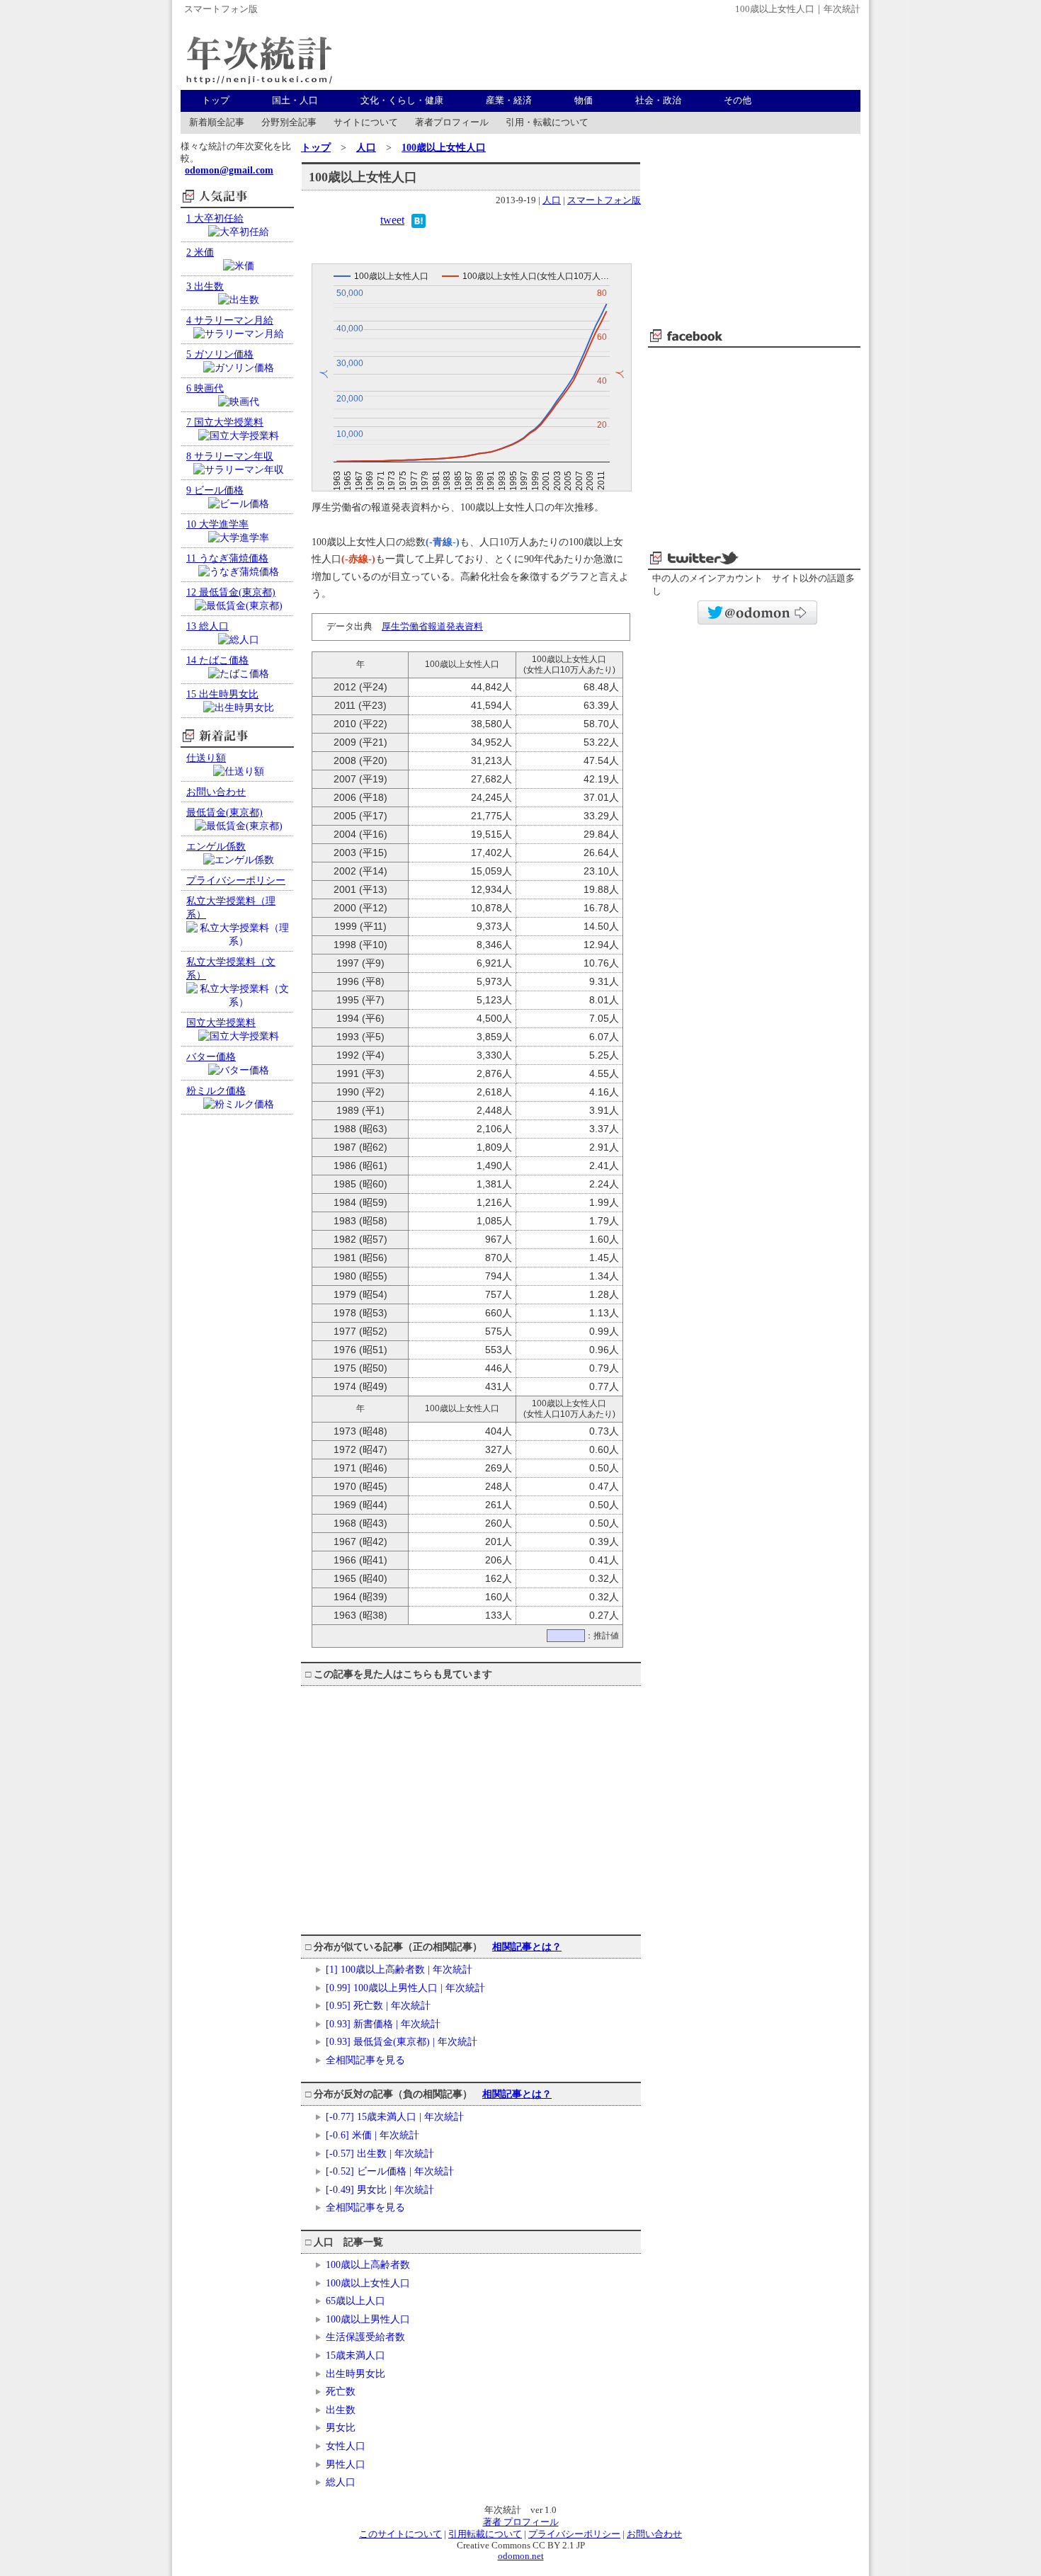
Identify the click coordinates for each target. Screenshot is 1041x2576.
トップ (216, 101)
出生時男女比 (355, 2373)
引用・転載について (547, 122)
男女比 (341, 2427)
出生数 (341, 2410)
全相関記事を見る (365, 2060)
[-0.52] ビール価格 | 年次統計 (390, 2171)
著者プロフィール (452, 122)
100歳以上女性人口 (444, 147)
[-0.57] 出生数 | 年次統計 (380, 2153)
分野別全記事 (289, 122)
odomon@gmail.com (229, 170)
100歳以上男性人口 (368, 2319)
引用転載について (485, 2534)
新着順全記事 (217, 122)
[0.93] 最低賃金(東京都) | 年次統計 (402, 2041)
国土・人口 (295, 101)
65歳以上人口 (355, 2301)
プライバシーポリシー (574, 2534)
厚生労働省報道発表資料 (432, 626)
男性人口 (346, 2464)
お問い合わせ (654, 2534)
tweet (392, 220)
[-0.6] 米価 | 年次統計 (372, 2135)
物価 (584, 101)
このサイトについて (400, 2534)
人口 (366, 147)
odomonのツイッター (758, 612)
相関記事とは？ (527, 1947)
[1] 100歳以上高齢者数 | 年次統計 (399, 1969)
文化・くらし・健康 (402, 101)
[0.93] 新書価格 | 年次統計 (383, 2024)
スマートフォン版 (221, 9)
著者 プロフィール (521, 2522)
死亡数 (341, 2391)
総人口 (341, 2482)
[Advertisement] (603, 54)
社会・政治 (658, 101)
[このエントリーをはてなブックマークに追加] (419, 224)
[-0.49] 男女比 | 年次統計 (380, 2189)
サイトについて (366, 122)
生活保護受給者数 (365, 2337)
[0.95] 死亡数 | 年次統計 (378, 2005)
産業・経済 (509, 101)
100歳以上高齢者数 (368, 2264)
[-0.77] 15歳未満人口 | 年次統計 (395, 2116)
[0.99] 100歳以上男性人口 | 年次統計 (405, 1988)
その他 (738, 101)
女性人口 (346, 2446)
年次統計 (258, 54)
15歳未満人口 (355, 2355)
